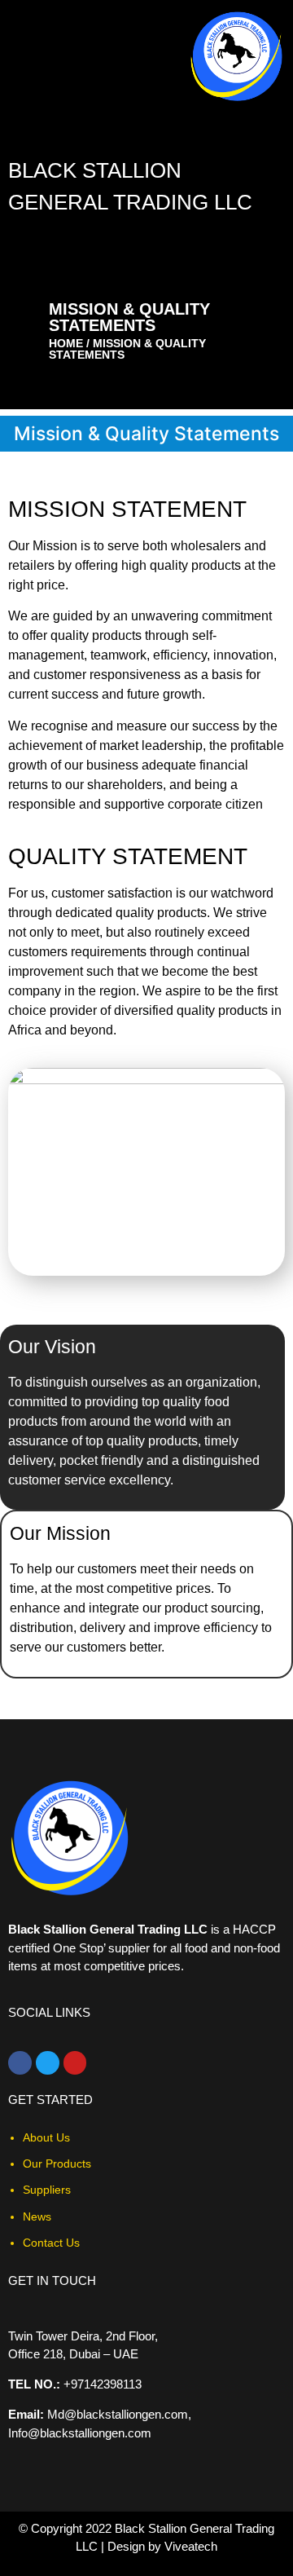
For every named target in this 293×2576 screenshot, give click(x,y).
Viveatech (191, 2546)
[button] (280, 236)
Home (66, 343)
